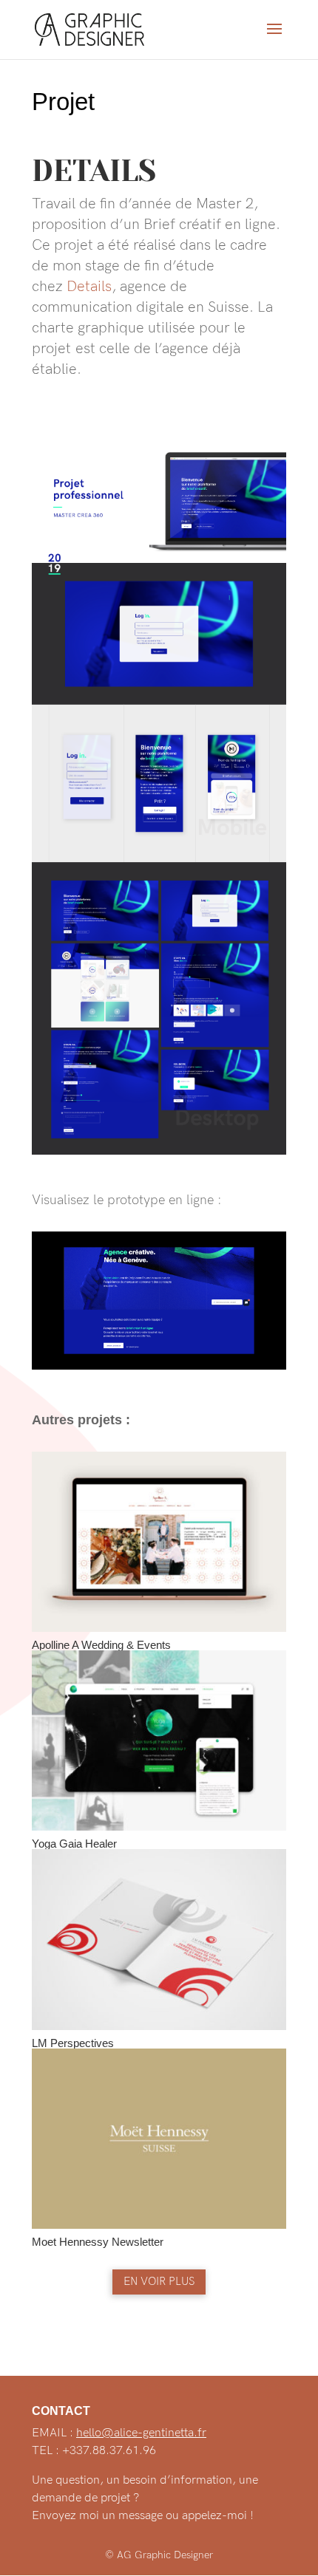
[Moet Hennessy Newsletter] (159, 2139)
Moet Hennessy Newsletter (98, 2242)
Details (89, 287)
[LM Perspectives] (159, 1939)
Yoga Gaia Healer (74, 1844)
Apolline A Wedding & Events (101, 1645)
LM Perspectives (73, 2043)
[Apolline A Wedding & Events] (159, 1542)
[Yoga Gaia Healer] (159, 1740)
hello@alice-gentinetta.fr (141, 2433)
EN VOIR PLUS (159, 2281)
